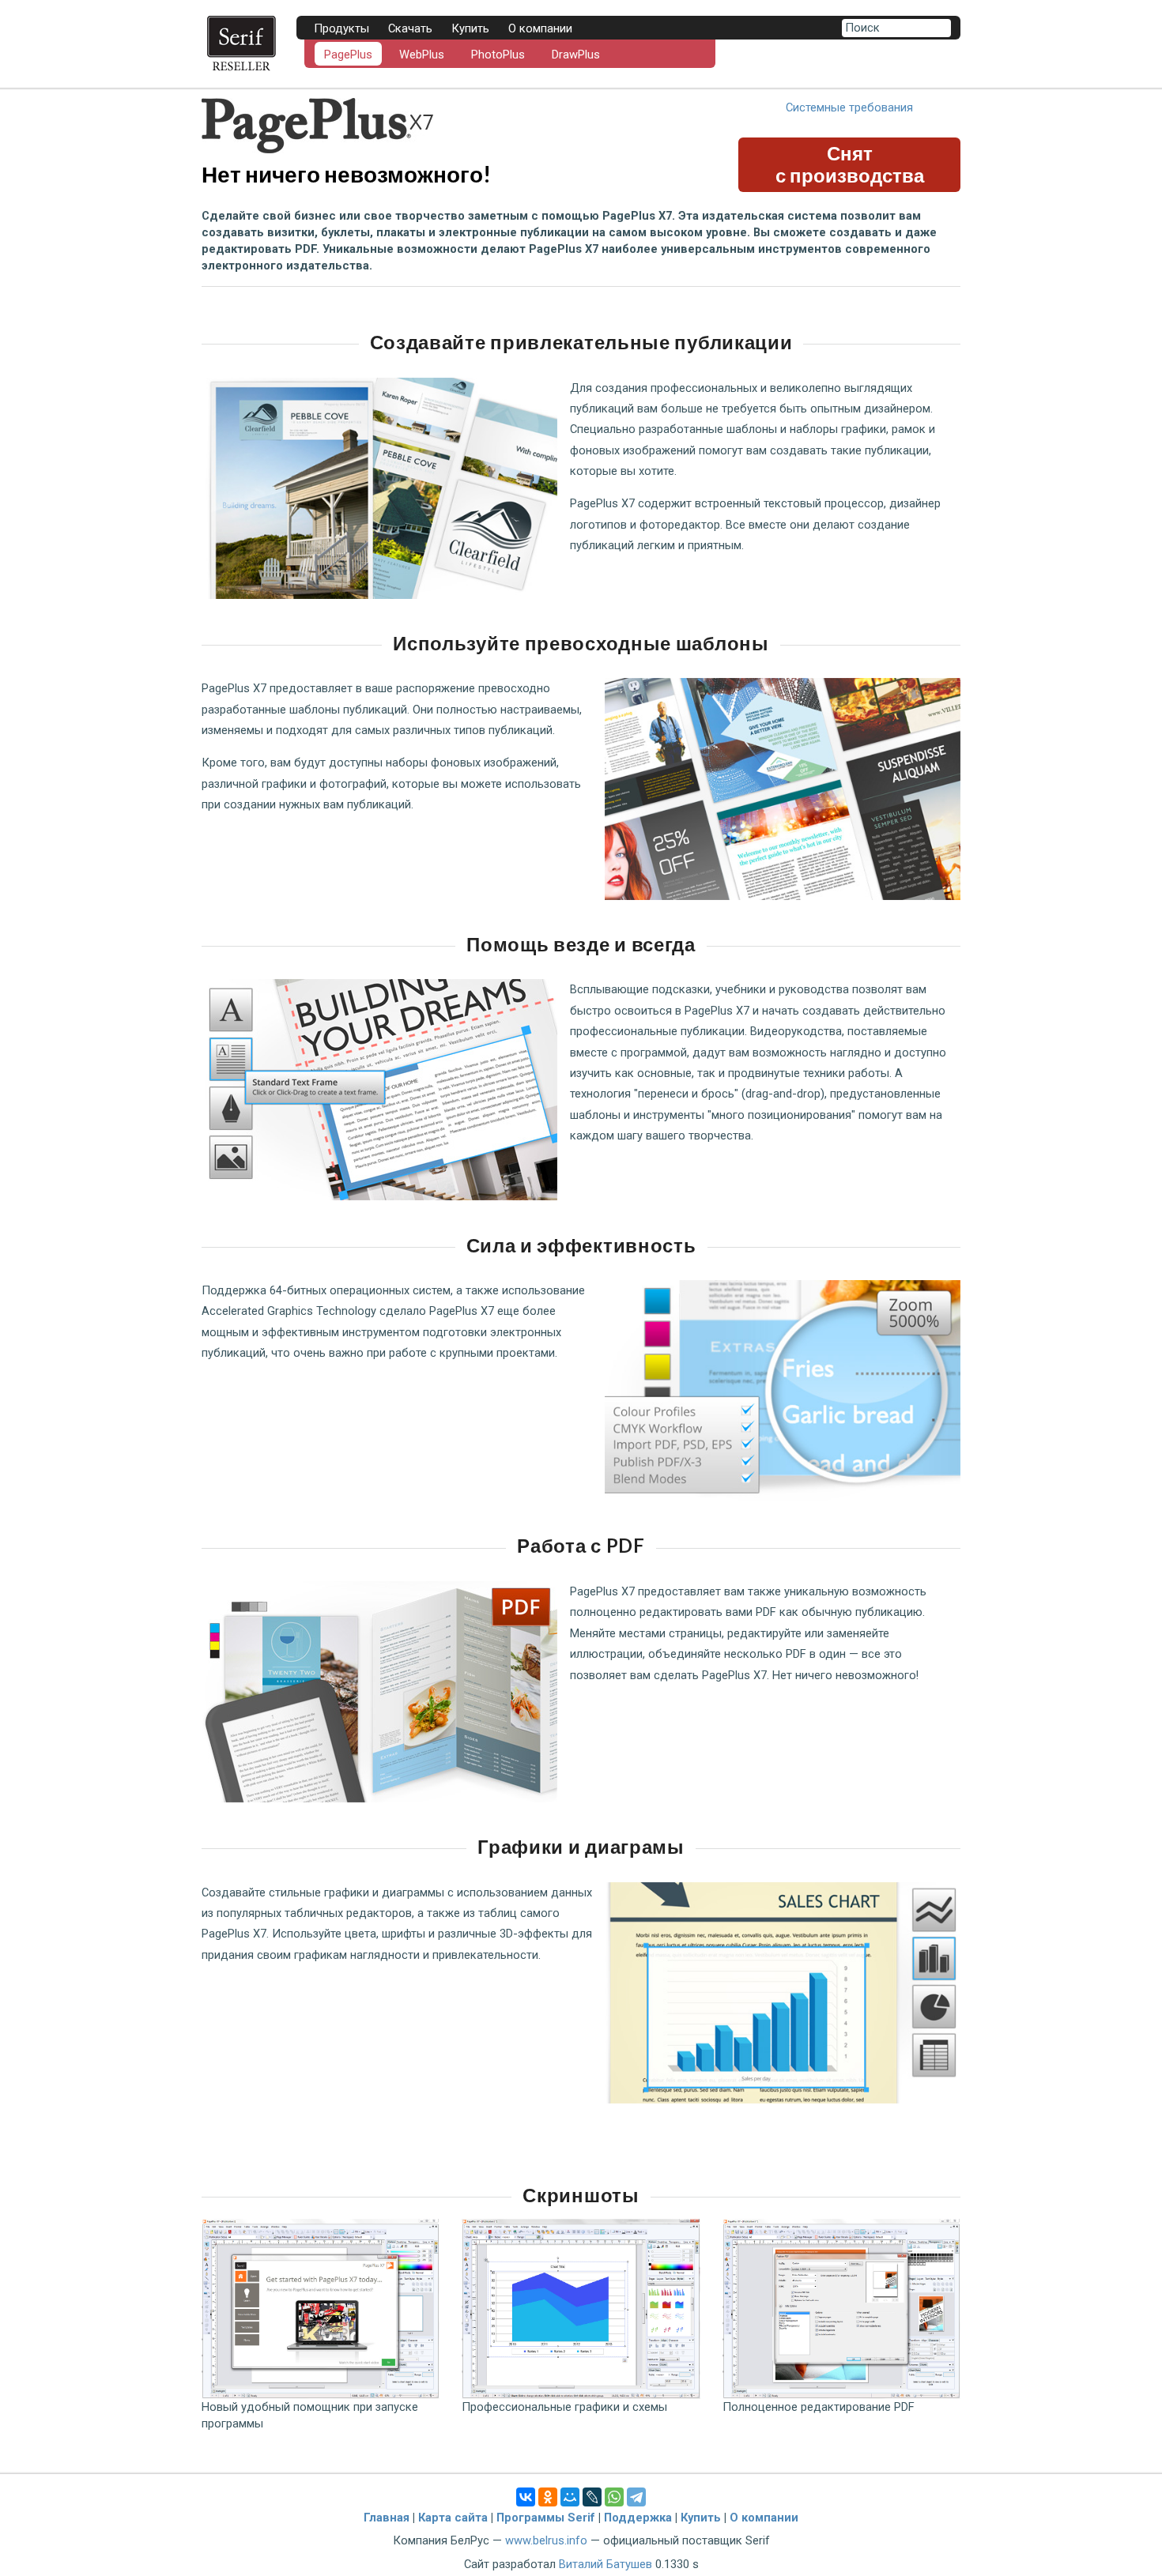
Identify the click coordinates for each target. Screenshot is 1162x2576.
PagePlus (348, 55)
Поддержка (638, 2518)
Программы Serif (546, 2518)
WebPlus (422, 55)
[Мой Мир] (570, 2497)
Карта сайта (453, 2518)
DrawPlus (576, 55)
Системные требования (849, 107)
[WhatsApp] (614, 2497)
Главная (387, 2518)
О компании (764, 2518)
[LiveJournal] (592, 2497)
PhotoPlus (498, 55)
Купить (470, 28)
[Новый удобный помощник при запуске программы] (321, 2309)
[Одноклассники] (548, 2497)
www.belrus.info (546, 2540)
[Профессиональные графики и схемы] (581, 2309)
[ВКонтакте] (526, 2497)
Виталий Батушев (606, 2564)
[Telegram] (636, 2497)
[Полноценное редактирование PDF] (841, 2309)
